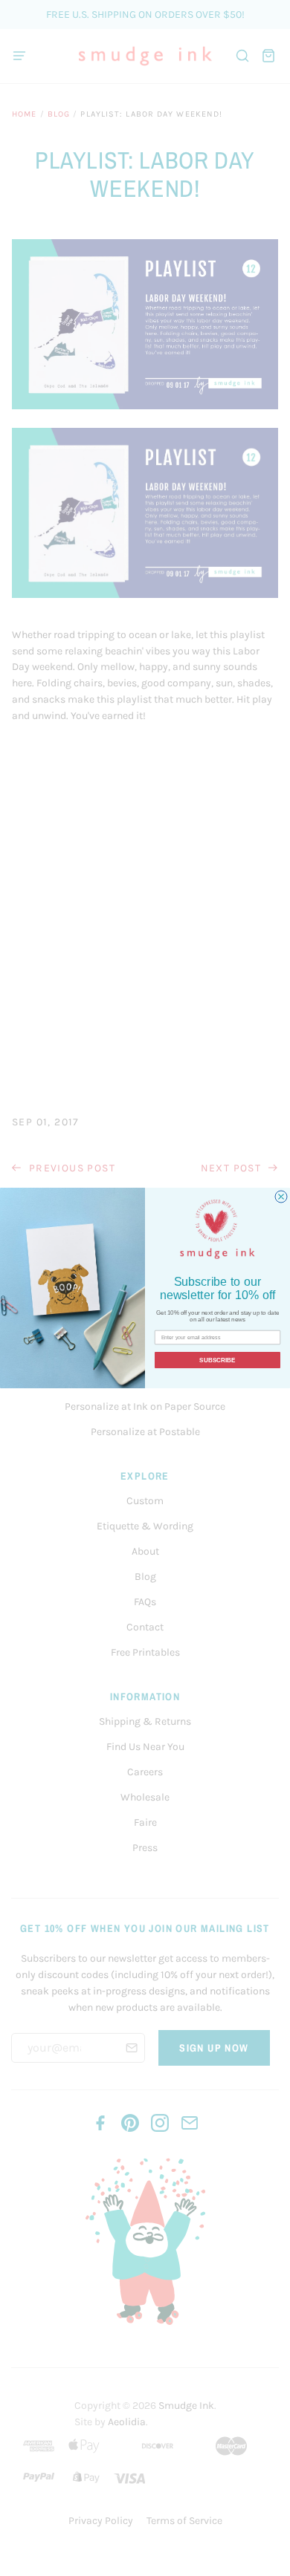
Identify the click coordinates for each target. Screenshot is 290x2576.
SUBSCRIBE (217, 1360)
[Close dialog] (281, 1197)
